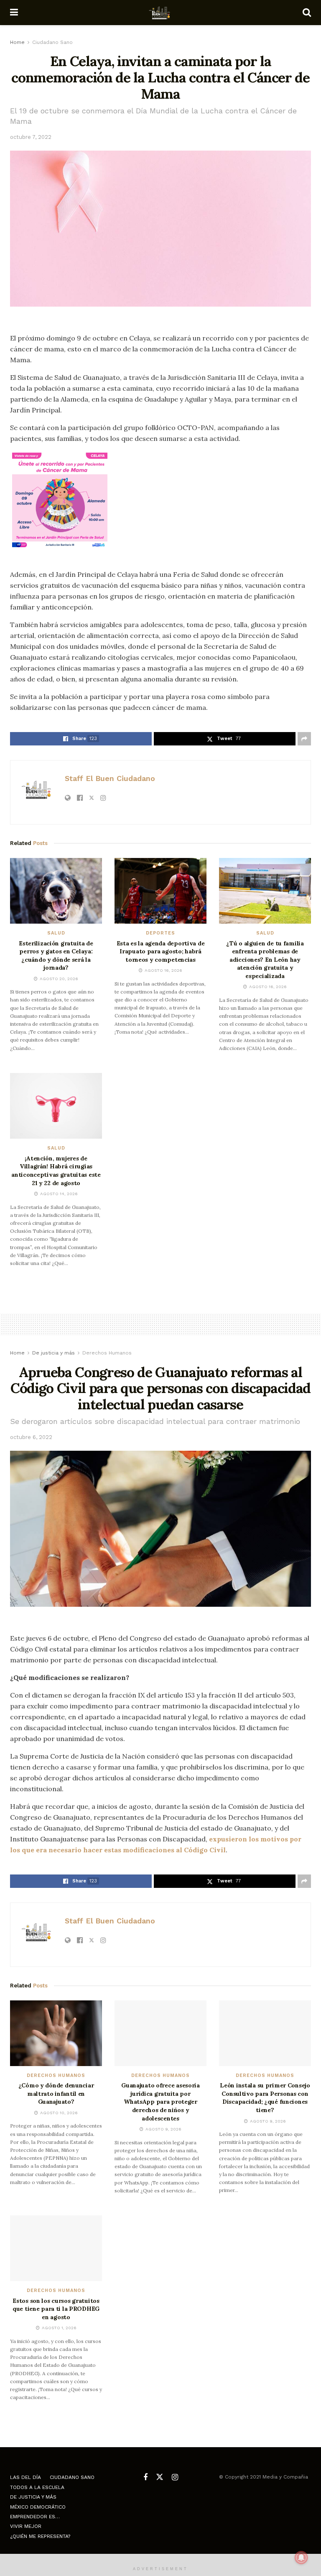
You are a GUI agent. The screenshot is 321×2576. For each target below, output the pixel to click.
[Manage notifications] (301, 2558)
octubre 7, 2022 (31, 137)
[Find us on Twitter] (160, 2477)
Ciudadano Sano (52, 42)
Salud (56, 933)
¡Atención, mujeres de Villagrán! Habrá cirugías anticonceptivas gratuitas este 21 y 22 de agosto (56, 1171)
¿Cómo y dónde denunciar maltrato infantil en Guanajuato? (56, 2093)
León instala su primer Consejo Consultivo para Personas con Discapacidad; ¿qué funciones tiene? (265, 2098)
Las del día (25, 2477)
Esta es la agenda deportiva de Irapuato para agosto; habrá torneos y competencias (161, 951)
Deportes (160, 933)
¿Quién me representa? (40, 2536)
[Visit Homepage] (160, 13)
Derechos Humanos (107, 1353)
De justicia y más (53, 1353)
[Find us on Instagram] (175, 2477)
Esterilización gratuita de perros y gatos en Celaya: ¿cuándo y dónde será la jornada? (56, 956)
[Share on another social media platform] (304, 739)
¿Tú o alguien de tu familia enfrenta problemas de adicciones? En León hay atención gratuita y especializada (265, 960)
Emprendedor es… (35, 2517)
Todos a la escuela (37, 2487)
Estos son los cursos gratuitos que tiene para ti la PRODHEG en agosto (56, 2309)
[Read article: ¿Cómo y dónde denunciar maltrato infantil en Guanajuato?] (56, 2033)
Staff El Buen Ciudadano (110, 778)
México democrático (38, 2507)
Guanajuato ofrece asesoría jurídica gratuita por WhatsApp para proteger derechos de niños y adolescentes (160, 2102)
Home (17, 42)
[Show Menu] (14, 13)
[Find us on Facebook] (145, 2477)
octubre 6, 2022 (31, 1437)
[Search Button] (307, 13)
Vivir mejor (26, 2526)
